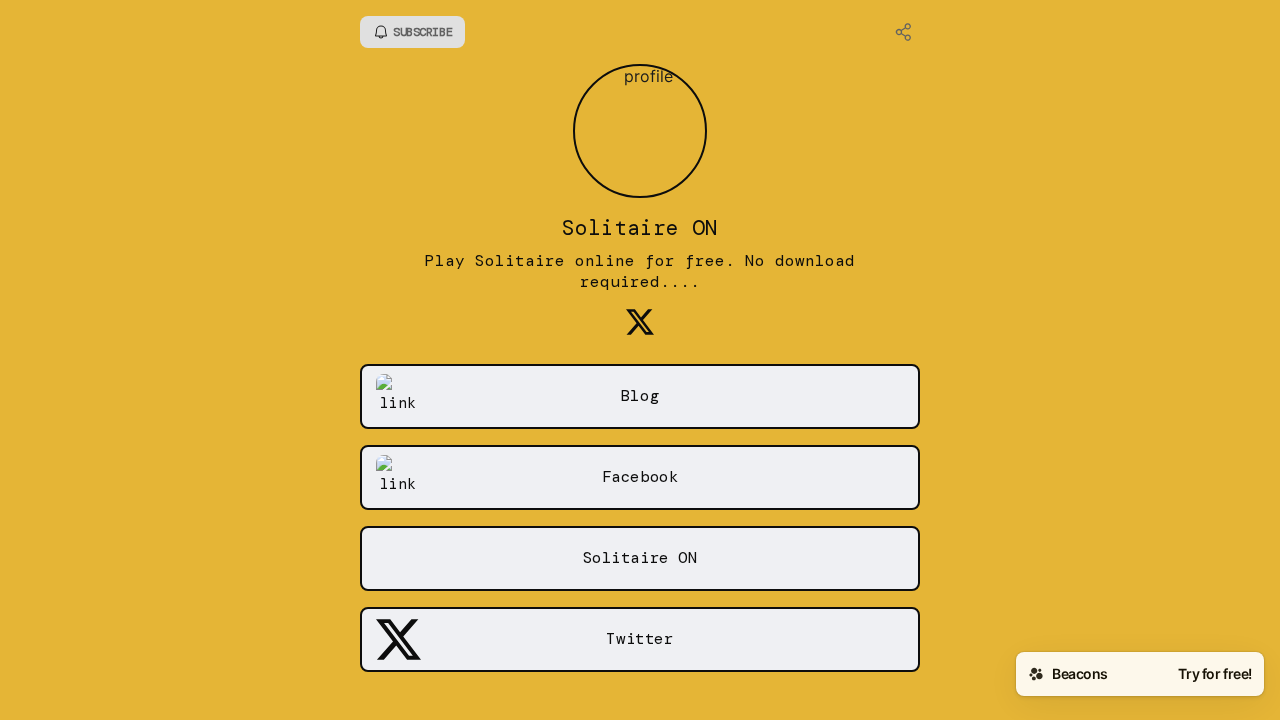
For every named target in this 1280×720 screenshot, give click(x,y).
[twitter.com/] (640, 324)
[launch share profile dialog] (904, 32)
